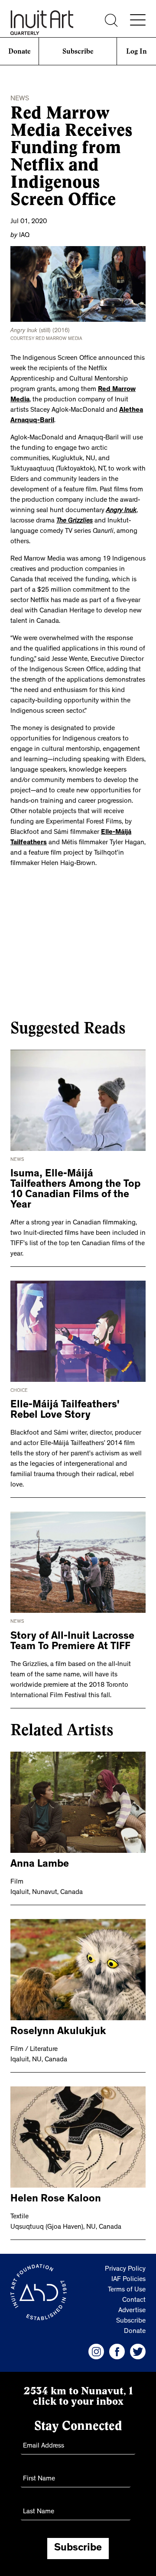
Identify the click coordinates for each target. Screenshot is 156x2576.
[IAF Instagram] (96, 2352)
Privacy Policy (125, 2269)
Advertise (132, 2311)
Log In (136, 51)
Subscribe (78, 51)
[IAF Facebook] (117, 2352)
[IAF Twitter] (138, 2352)
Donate (19, 51)
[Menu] (138, 20)
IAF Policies (128, 2280)
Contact (134, 2300)
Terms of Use (127, 2290)
